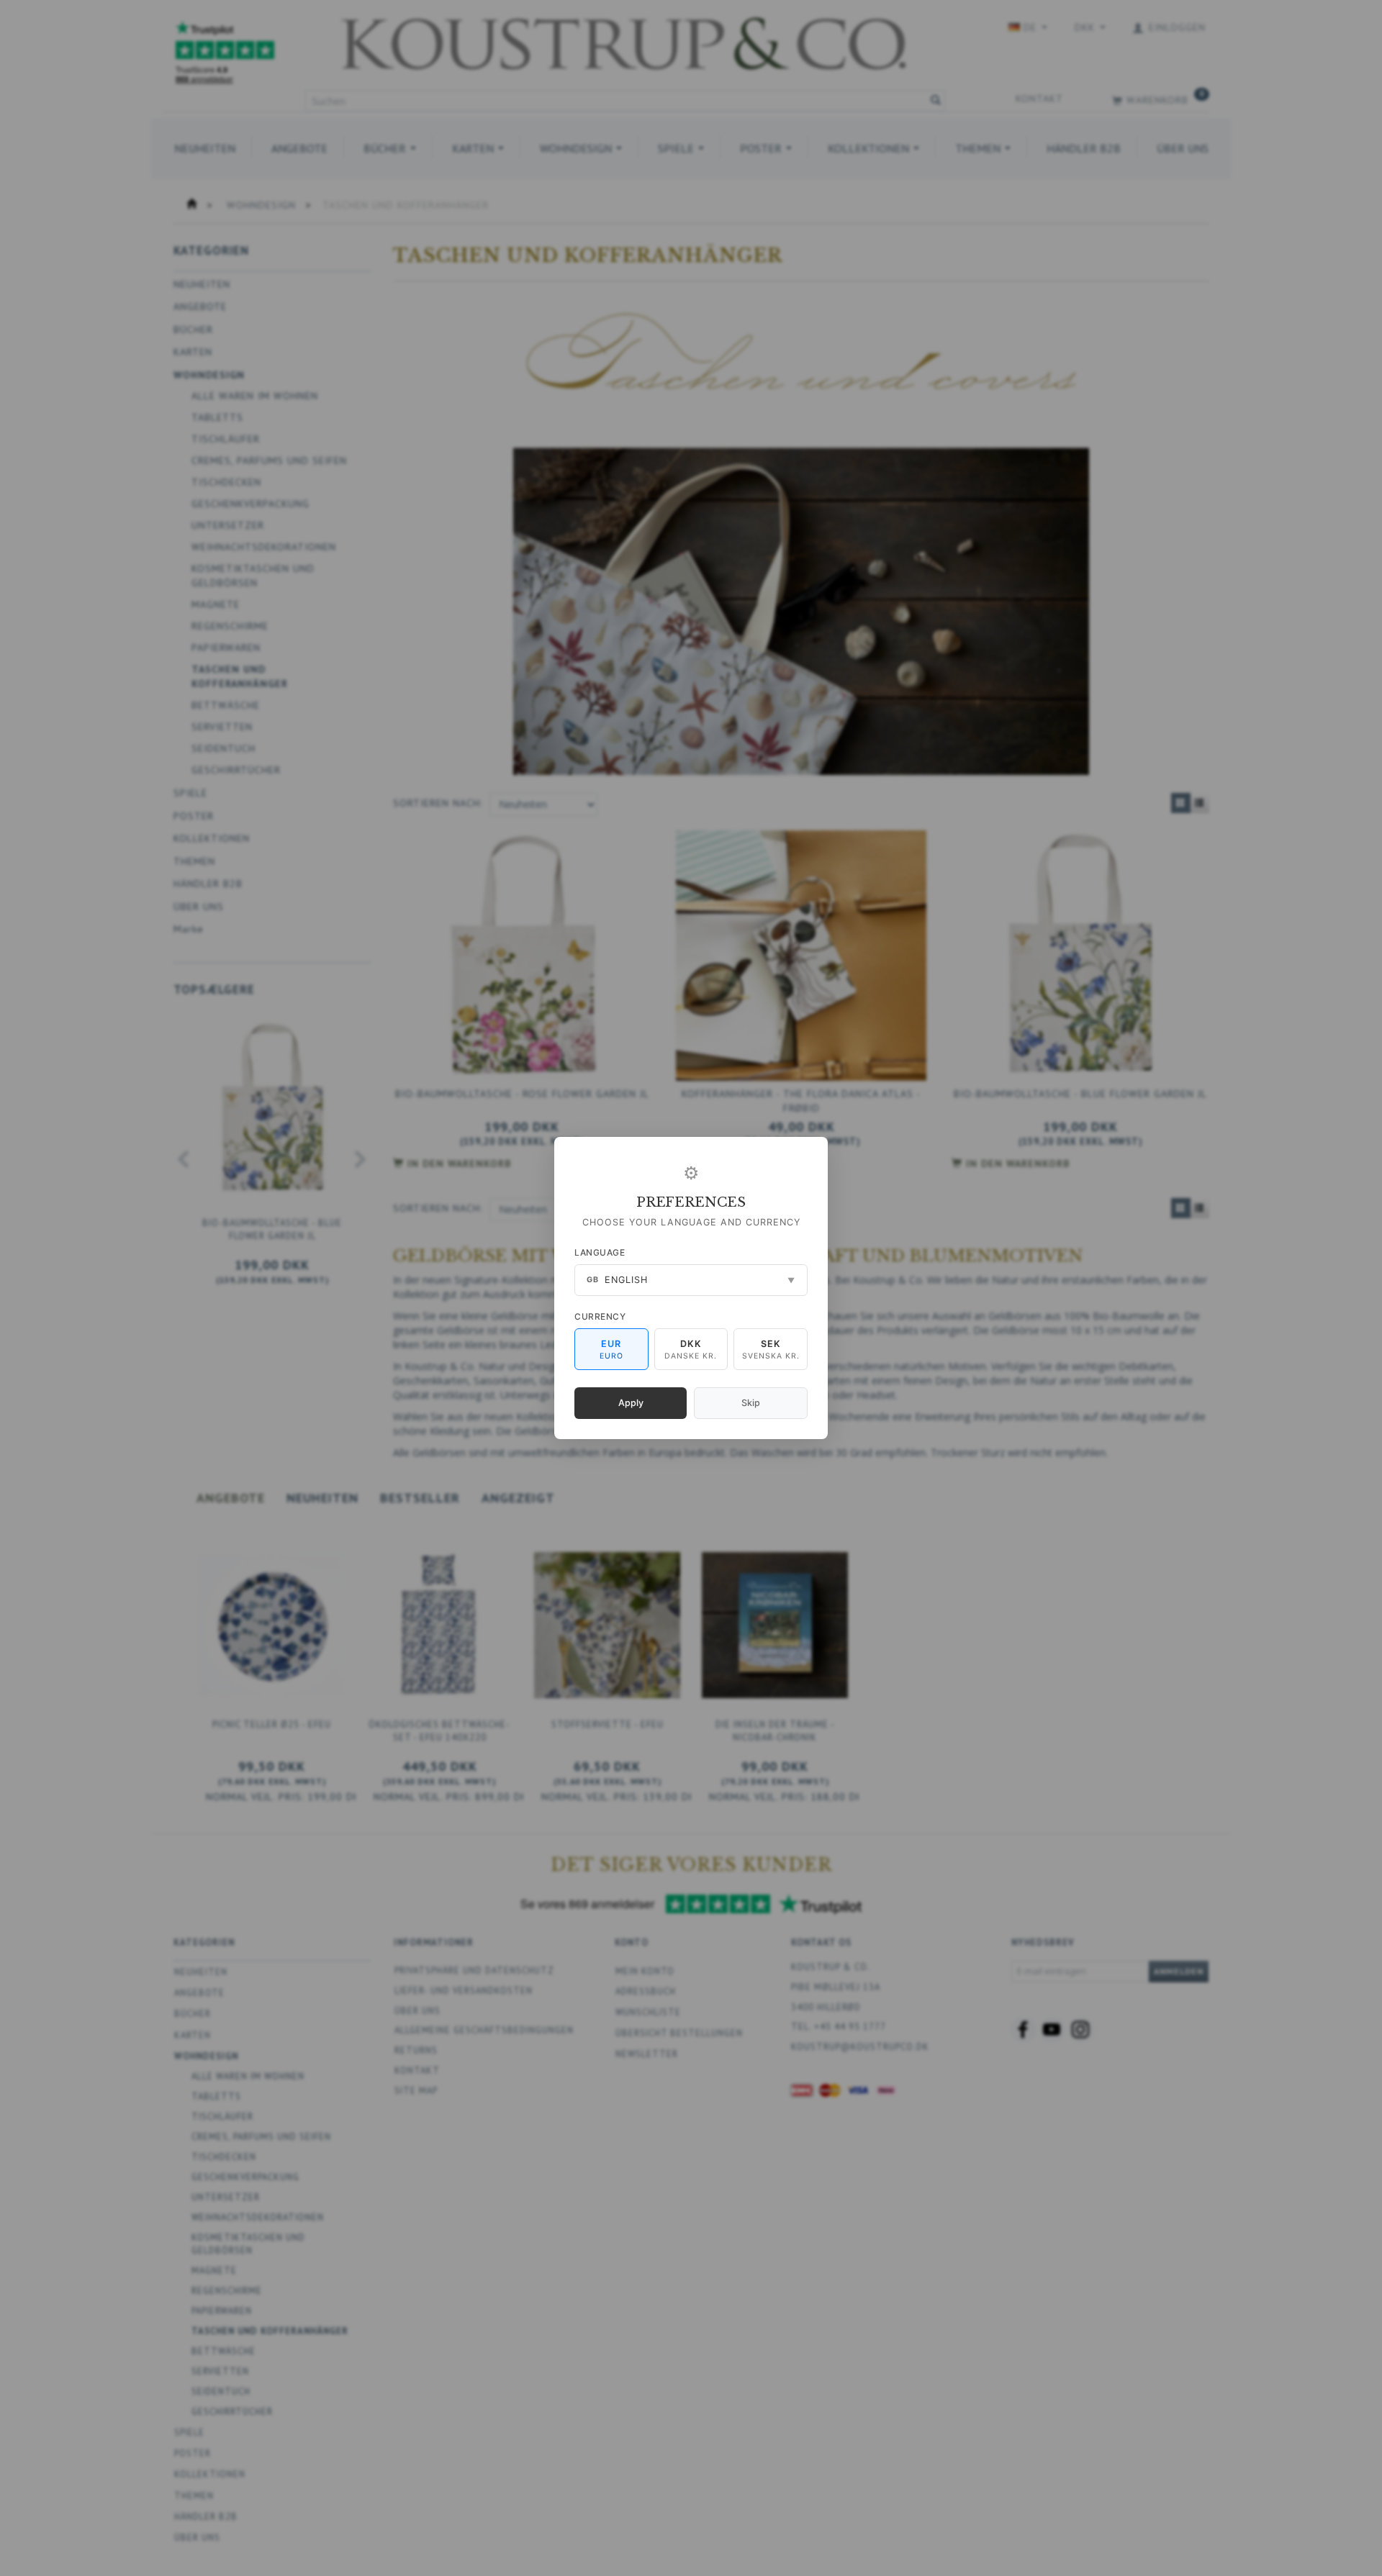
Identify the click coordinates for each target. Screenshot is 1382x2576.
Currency (600, 1316)
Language (600, 1252)
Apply (631, 1403)
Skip (751, 1403)
